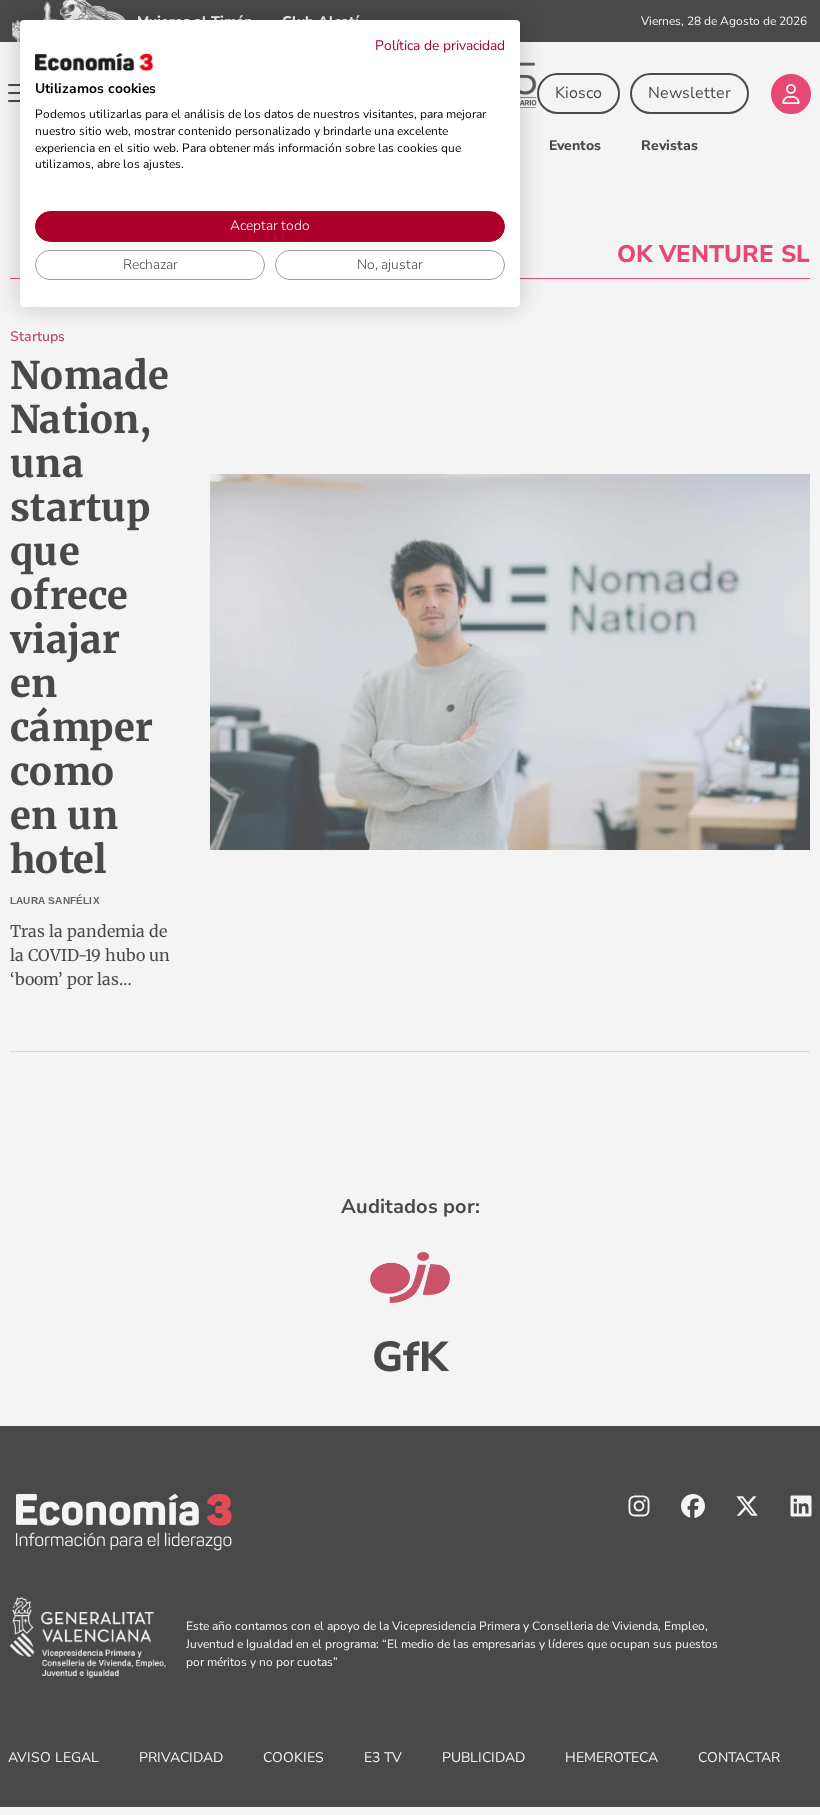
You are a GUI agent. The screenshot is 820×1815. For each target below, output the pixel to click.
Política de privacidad (440, 45)
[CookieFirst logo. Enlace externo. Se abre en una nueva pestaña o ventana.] (94, 62)
